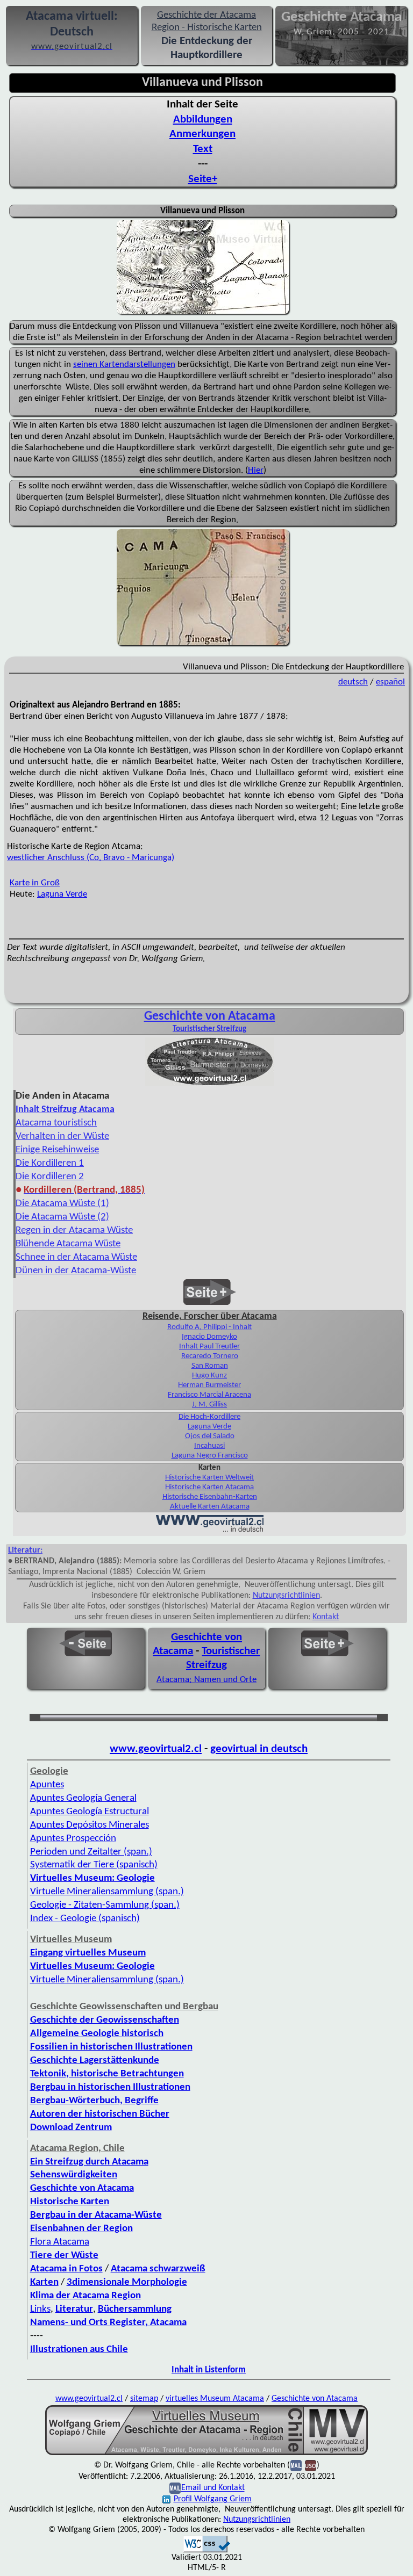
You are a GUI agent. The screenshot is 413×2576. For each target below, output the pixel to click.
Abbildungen (203, 120)
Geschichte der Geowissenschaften (105, 2020)
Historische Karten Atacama (209, 1487)
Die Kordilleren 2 (50, 1177)
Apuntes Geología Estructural (90, 1812)
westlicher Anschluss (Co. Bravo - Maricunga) (91, 858)
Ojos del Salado (210, 1436)
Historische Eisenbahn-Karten (210, 1497)
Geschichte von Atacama (210, 1016)
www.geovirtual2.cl (156, 1749)
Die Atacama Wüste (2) (62, 1217)
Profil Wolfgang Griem (213, 2499)
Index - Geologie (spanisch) (85, 1919)
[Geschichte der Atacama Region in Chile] (206, 2454)
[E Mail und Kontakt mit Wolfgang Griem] (175, 2488)
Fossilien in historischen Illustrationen (111, 2047)
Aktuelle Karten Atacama (210, 1507)
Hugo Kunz (209, 1376)
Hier (256, 470)
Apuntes (47, 1785)
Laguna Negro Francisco (210, 1456)
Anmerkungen (202, 134)
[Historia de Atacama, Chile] (210, 1085)
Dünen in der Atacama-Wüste (76, 1271)
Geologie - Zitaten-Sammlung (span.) (105, 1905)
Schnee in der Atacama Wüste (76, 1257)
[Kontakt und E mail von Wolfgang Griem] (296, 2466)
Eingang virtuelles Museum (88, 1953)
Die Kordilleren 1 (50, 1163)
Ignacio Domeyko (209, 1337)
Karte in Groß (35, 883)
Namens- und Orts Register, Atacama (108, 2323)
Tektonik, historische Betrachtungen (107, 2074)
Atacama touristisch (56, 1123)
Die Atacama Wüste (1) (62, 1204)
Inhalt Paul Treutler (209, 1347)
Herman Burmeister (209, 1385)
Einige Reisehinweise (57, 1150)
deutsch (353, 682)
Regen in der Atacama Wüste (74, 1231)
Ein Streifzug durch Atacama (89, 2162)
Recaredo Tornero (210, 1356)
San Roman (210, 1366)
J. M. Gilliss (209, 1405)
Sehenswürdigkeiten (74, 2175)
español (390, 682)
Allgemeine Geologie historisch (97, 2034)
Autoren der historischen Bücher (100, 2114)
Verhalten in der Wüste (62, 1137)
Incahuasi (209, 1446)
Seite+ (203, 179)
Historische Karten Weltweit (209, 1478)
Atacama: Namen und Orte (206, 1680)
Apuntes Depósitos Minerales (90, 1825)
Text (203, 149)
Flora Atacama (60, 2242)
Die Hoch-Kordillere (209, 1417)
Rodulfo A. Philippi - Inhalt (209, 1327)
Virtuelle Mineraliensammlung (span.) (107, 1892)
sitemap (144, 2399)
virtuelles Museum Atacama (215, 2399)
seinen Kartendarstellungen (124, 365)
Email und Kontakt (213, 2488)
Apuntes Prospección (73, 1839)
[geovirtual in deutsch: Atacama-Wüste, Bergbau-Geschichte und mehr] (210, 1531)
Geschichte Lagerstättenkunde (95, 2061)
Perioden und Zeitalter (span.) (91, 1852)
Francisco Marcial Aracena (209, 1395)
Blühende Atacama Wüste (68, 1244)
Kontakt (326, 1617)
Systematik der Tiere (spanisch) (94, 1865)
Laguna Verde (62, 894)
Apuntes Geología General (83, 1798)
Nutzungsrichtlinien (286, 1596)
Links (40, 2309)
